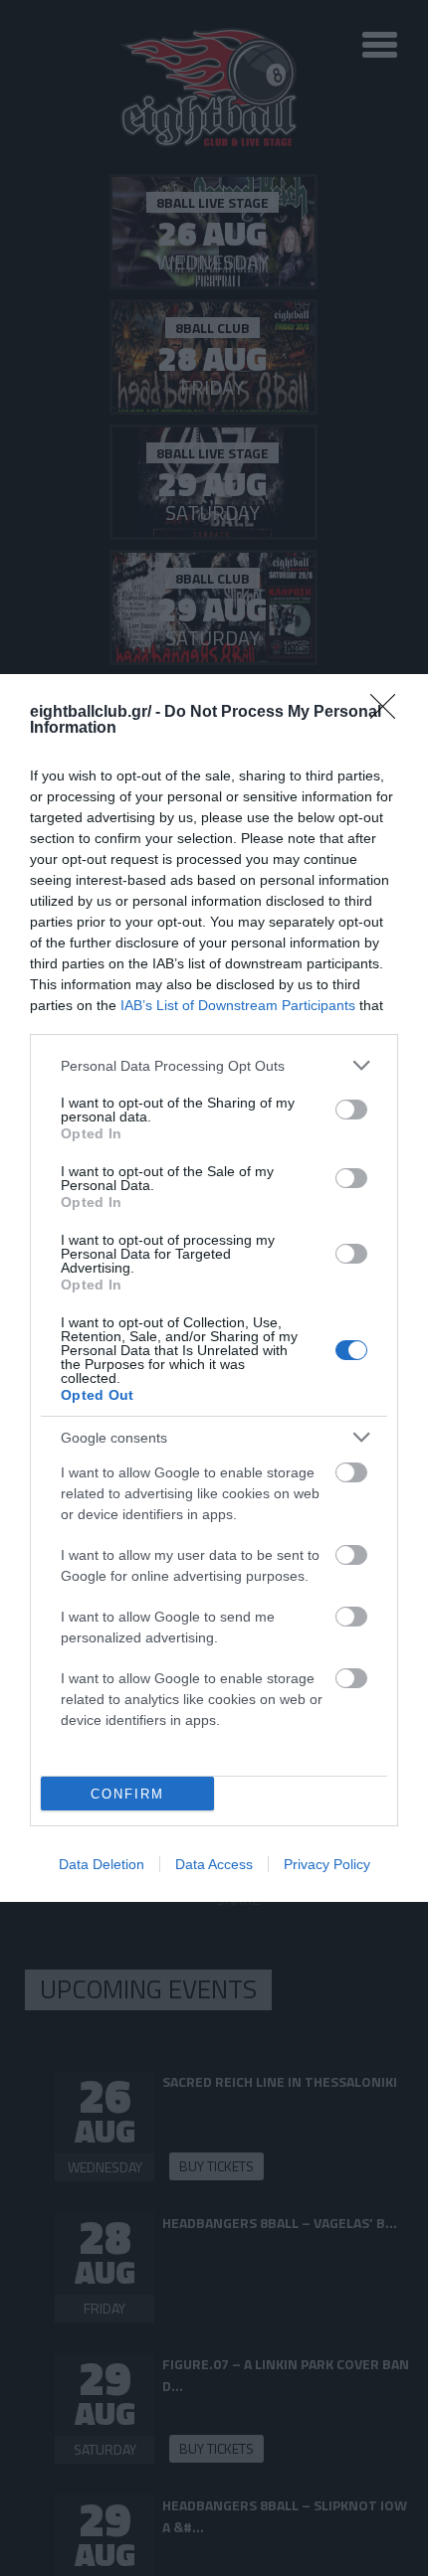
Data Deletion (102, 1864)
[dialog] (214, 1288)
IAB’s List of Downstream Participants (238, 1005)
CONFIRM (127, 1794)
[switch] (351, 1110)
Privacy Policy (327, 1864)
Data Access (214, 1864)
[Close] (389, 713)
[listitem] (214, 1065)
